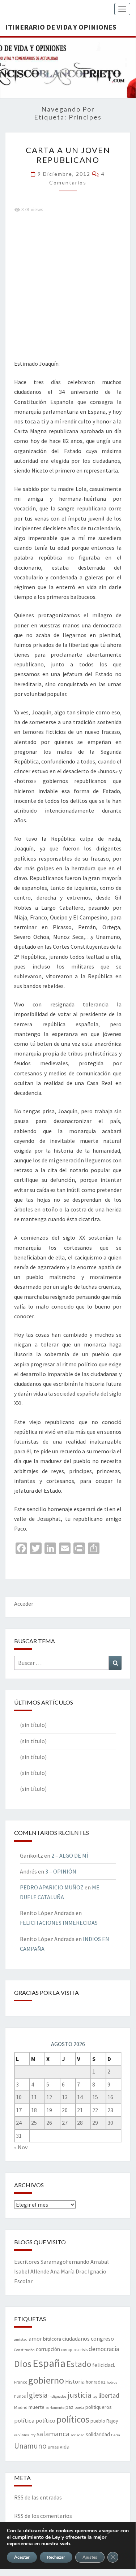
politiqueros (99, 2407)
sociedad (78, 2435)
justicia (80, 2395)
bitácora (52, 2339)
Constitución (24, 2350)
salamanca (53, 2434)
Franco (21, 2382)
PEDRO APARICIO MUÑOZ (52, 1887)
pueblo (98, 2421)
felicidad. (104, 2365)
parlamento (55, 2408)
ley (95, 2396)
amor (35, 2338)
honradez (96, 2382)
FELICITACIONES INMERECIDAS (59, 1923)
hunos (20, 2396)
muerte (37, 2407)
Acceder (24, 1604)
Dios (23, 2364)
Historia (75, 2382)
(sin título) (33, 1725)
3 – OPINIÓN (61, 1871)
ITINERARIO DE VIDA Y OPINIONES (61, 27)
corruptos (69, 2350)
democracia (104, 2349)
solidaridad (98, 2434)
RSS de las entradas (38, 2497)
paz (69, 2407)
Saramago (53, 2262)
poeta (79, 2407)
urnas (53, 2447)
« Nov (21, 2147)
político (45, 2420)
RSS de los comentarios (43, 2516)
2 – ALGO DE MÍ (70, 1855)
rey (33, 2435)
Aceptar (22, 2557)
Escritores (27, 2262)
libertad (109, 2395)
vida (65, 2447)
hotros (112, 2382)
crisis (83, 2350)
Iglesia (37, 2395)
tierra (116, 2435)
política (24, 2421)
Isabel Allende (32, 2271)
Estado (79, 2364)
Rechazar (56, 2557)
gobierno (46, 2380)
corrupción (48, 2349)
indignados (58, 2396)
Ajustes (90, 2557)
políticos (73, 2419)
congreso (102, 2338)
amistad (21, 2339)
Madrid (21, 2407)
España (49, 2363)
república (22, 2435)
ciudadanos (76, 2339)
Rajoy (112, 2421)
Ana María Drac (69, 2271)
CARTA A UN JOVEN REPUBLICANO (68, 155)
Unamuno (30, 2446)
